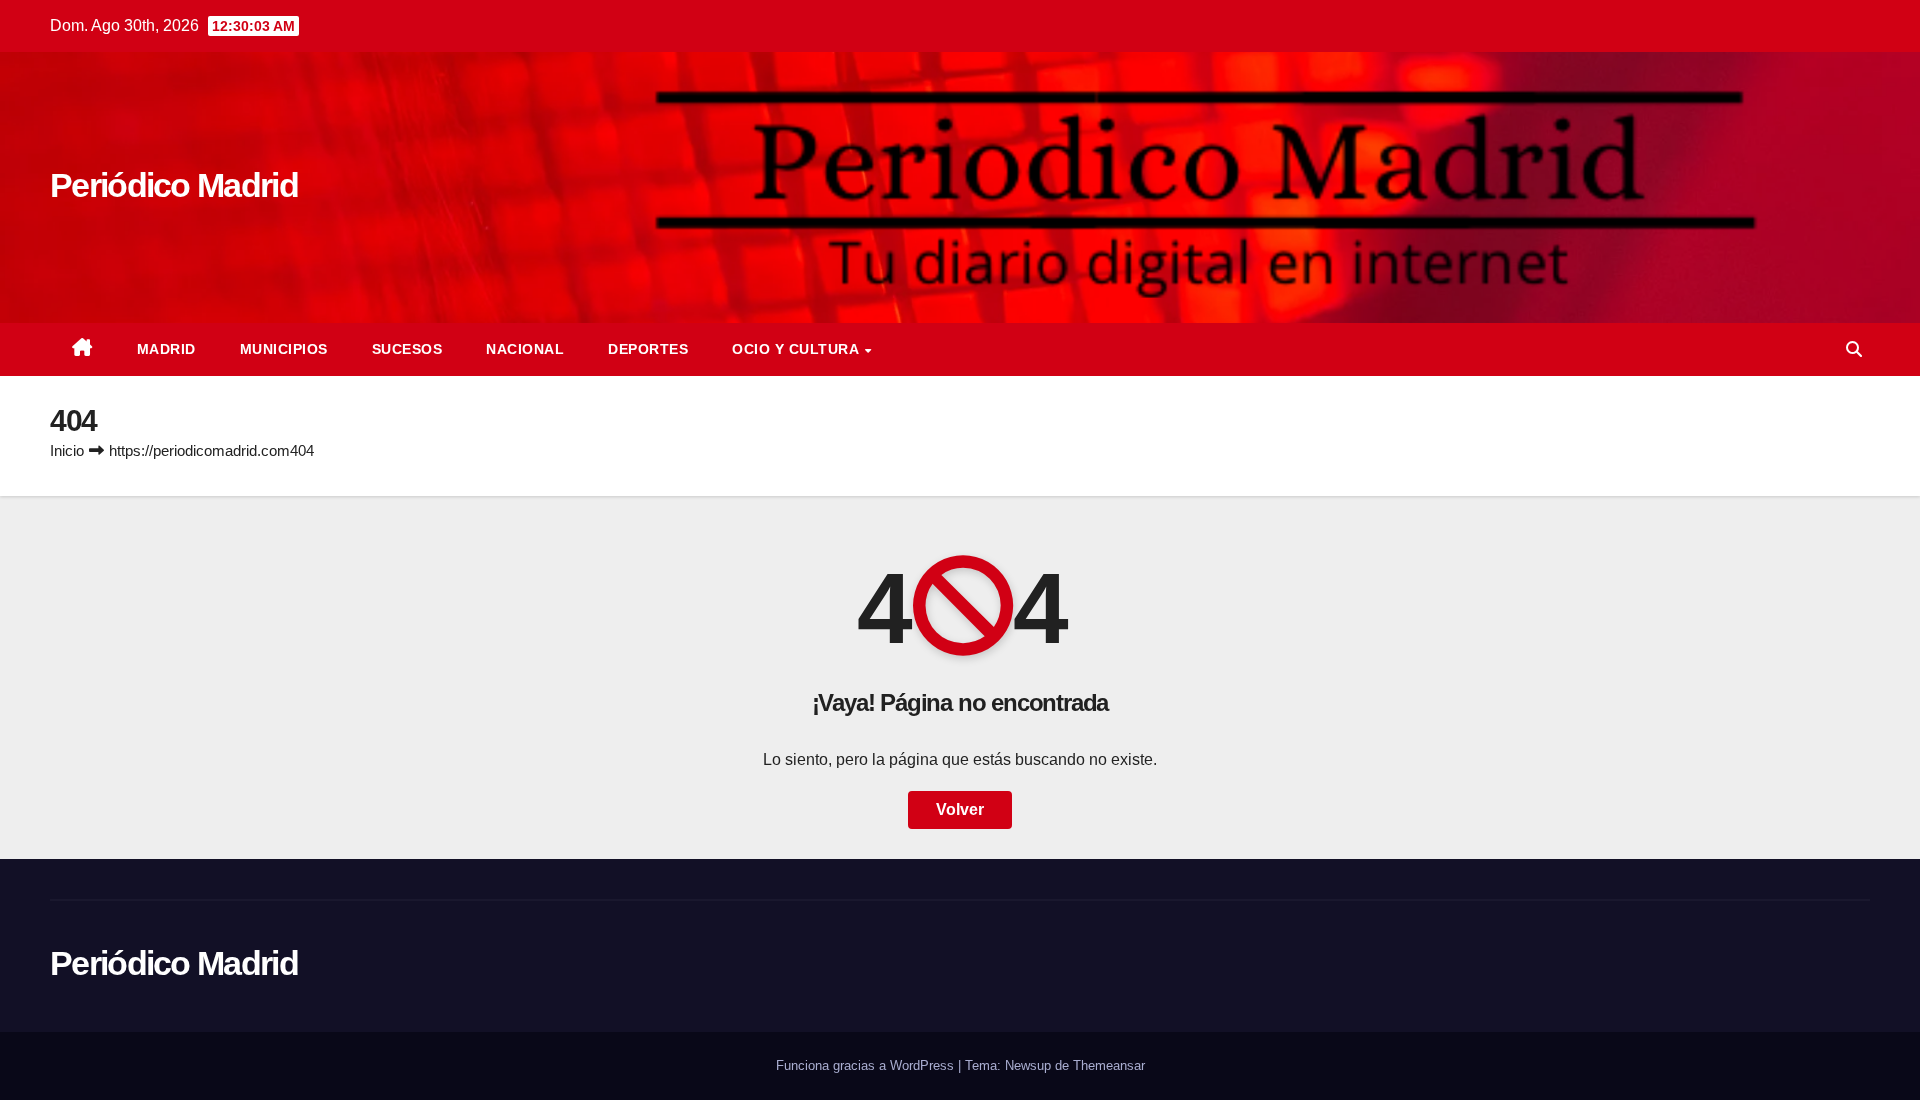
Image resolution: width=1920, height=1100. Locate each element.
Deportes (648, 349)
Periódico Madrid (174, 185)
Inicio (67, 450)
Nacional (525, 349)
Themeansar (1109, 1065)
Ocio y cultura (797, 349)
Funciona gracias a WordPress (867, 1065)
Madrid (166, 349)
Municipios (284, 349)
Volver (960, 809)
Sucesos (407, 349)
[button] (1854, 349)
